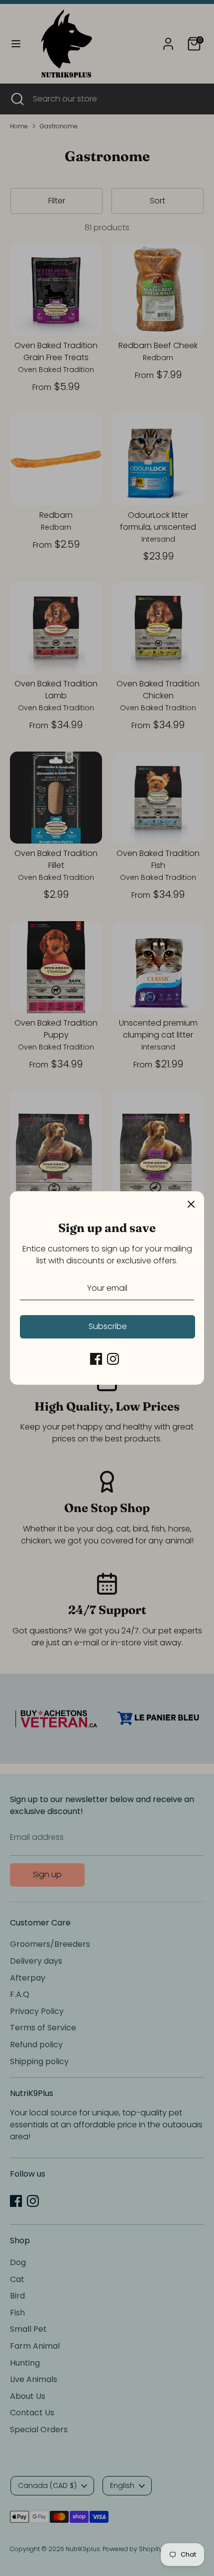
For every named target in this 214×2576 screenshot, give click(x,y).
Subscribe (108, 1326)
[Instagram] (113, 1359)
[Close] (191, 1204)
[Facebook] (96, 1359)
